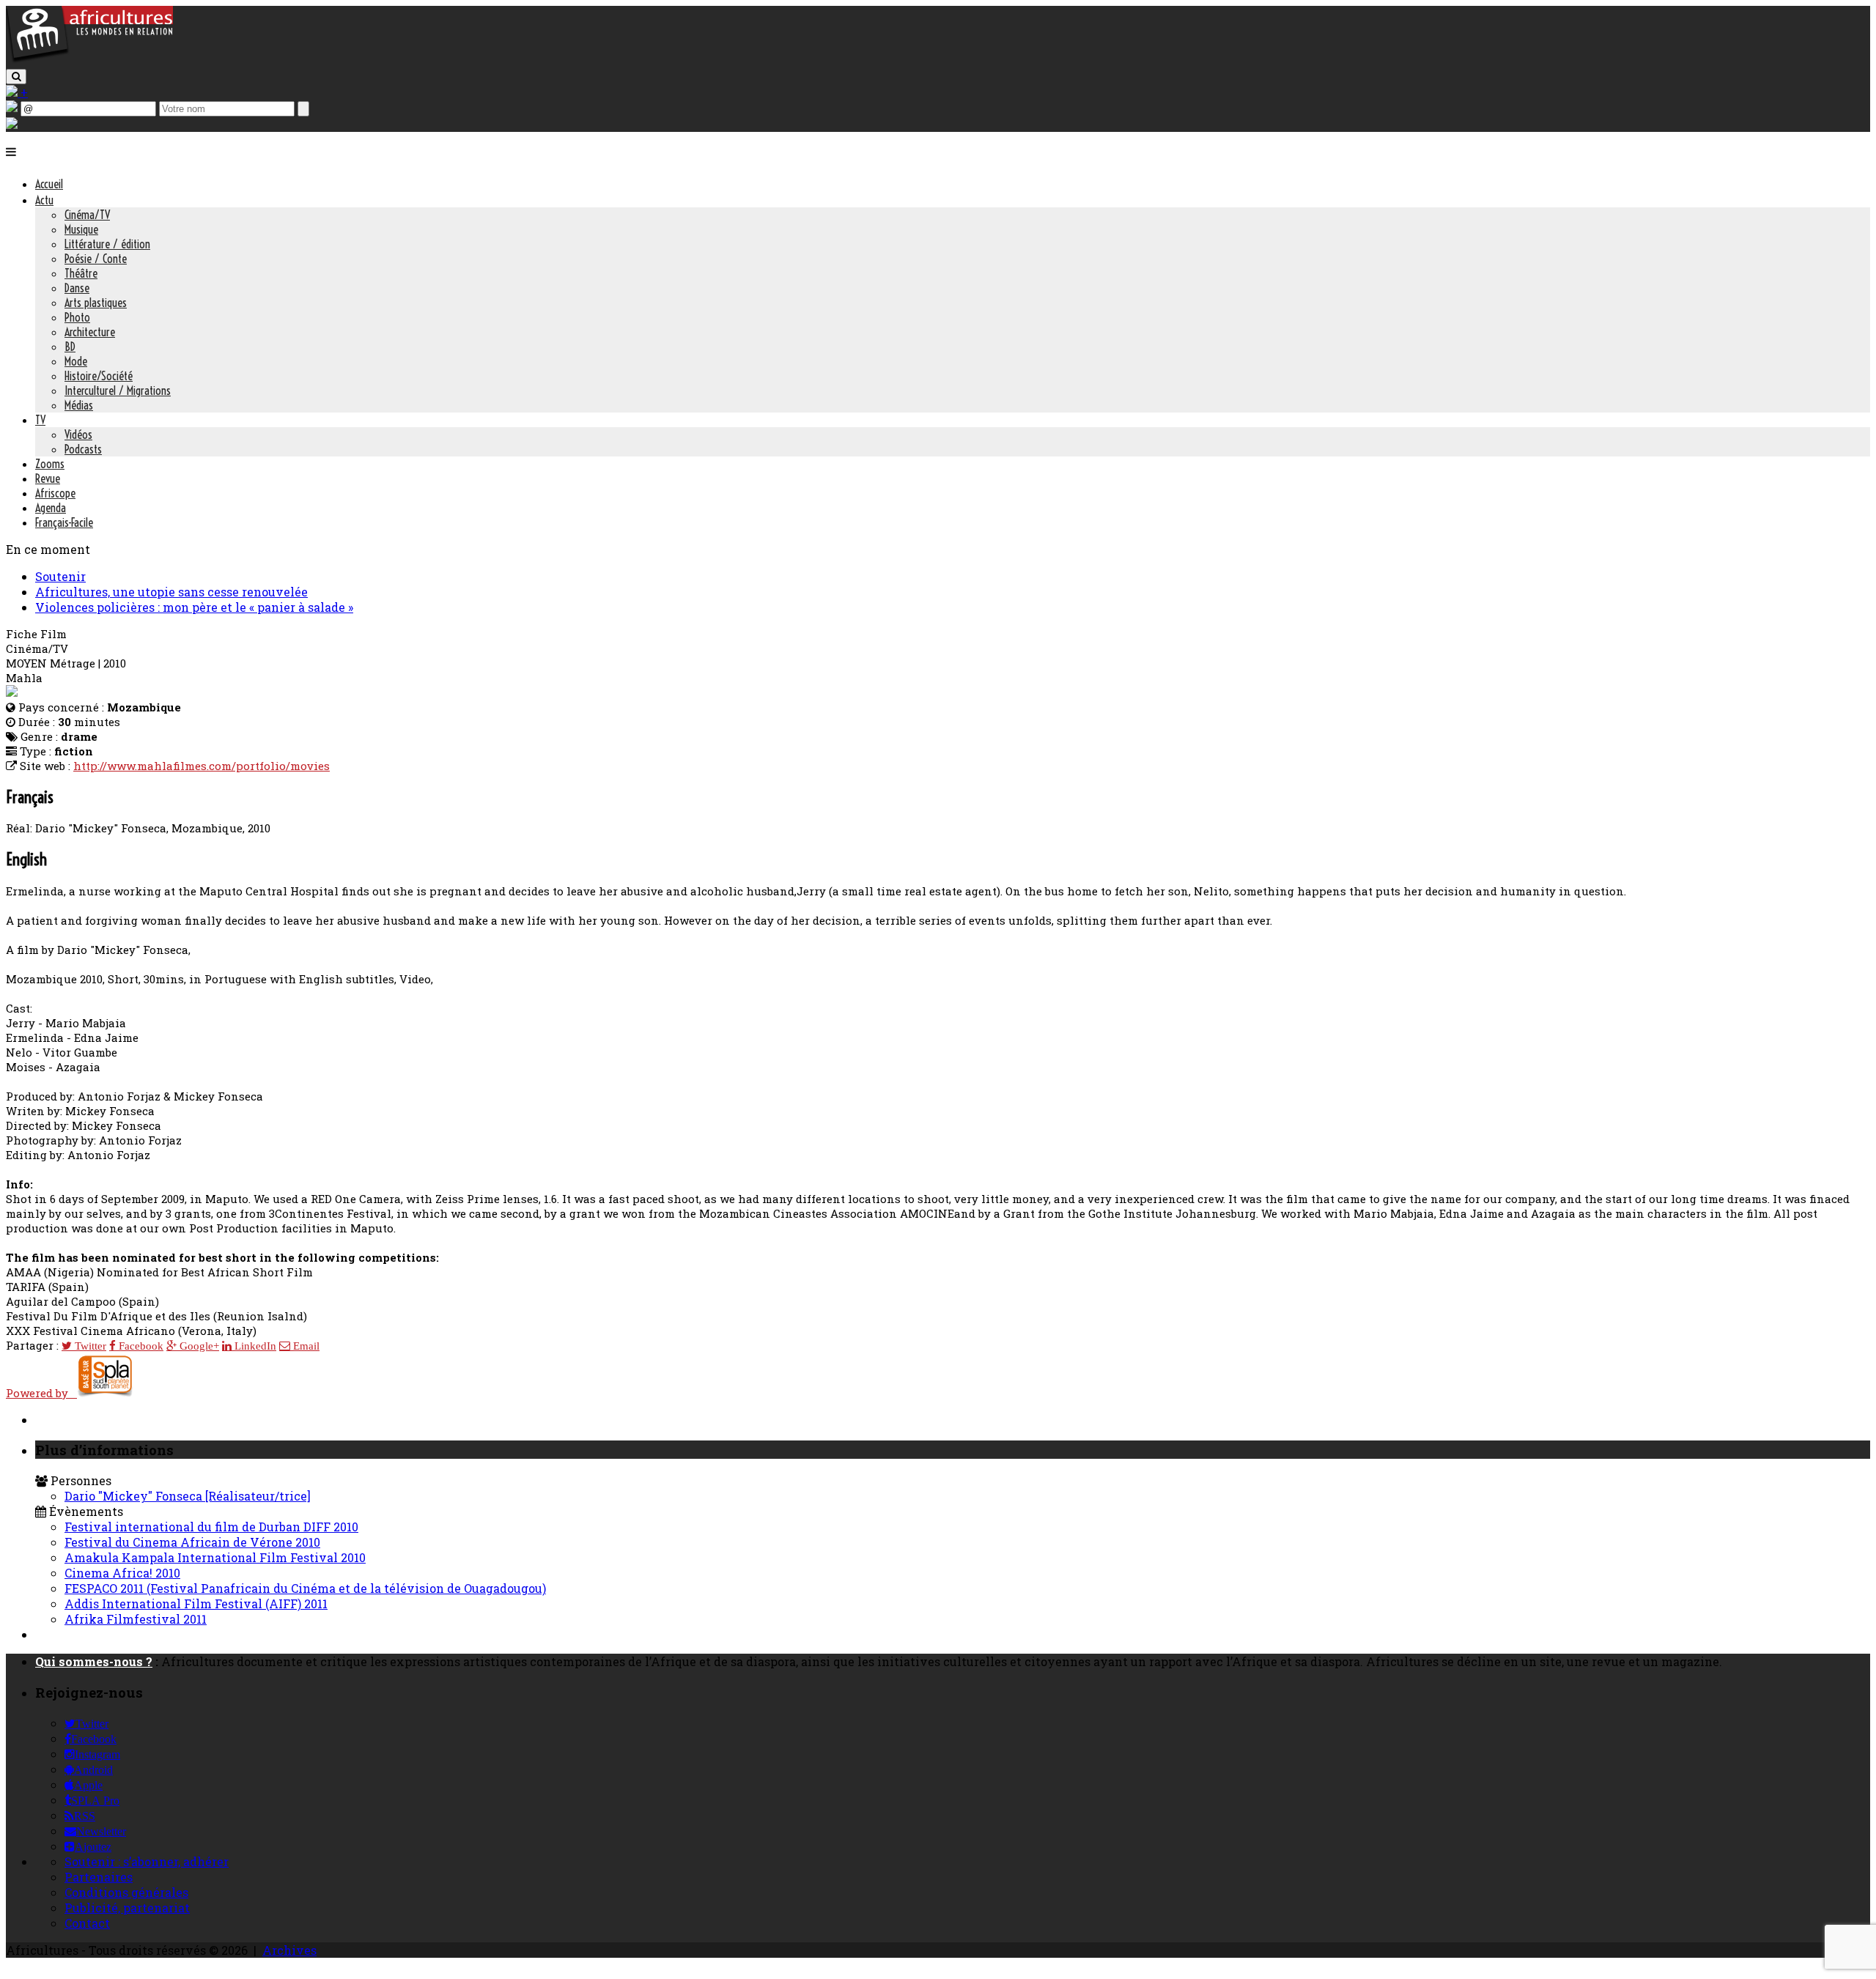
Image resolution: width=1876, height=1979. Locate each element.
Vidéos (78, 434)
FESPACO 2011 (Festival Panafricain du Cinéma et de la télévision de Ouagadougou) (305, 1588)
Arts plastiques (96, 303)
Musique (81, 229)
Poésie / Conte (96, 259)
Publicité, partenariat (127, 1908)
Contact (87, 1923)
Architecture (90, 332)
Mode (76, 361)
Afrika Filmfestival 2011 (136, 1619)
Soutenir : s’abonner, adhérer (147, 1861)
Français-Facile (64, 522)
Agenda (51, 508)
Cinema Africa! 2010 (122, 1573)
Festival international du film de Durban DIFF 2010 (211, 1527)
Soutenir (60, 576)
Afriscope (55, 493)
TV (40, 420)
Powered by (41, 1393)
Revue (48, 478)
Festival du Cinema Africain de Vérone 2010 (192, 1542)
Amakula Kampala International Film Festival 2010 (215, 1557)
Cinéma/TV (87, 215)
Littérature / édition (107, 244)
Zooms (50, 464)
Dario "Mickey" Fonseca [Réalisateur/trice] (188, 1496)
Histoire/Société (99, 376)
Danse (77, 288)
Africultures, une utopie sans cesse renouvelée (171, 592)
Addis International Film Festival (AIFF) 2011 (196, 1603)
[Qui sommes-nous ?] (12, 124)
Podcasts (83, 449)
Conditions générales (126, 1892)
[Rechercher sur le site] (16, 77)
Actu (44, 200)
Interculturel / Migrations (118, 391)
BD (70, 347)
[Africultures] (89, 60)
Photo (77, 317)
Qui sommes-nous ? (94, 1661)
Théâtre (81, 273)
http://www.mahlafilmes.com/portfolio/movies (202, 766)
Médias (79, 405)
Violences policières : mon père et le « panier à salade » (194, 607)
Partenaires (99, 1877)
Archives (289, 1950)
